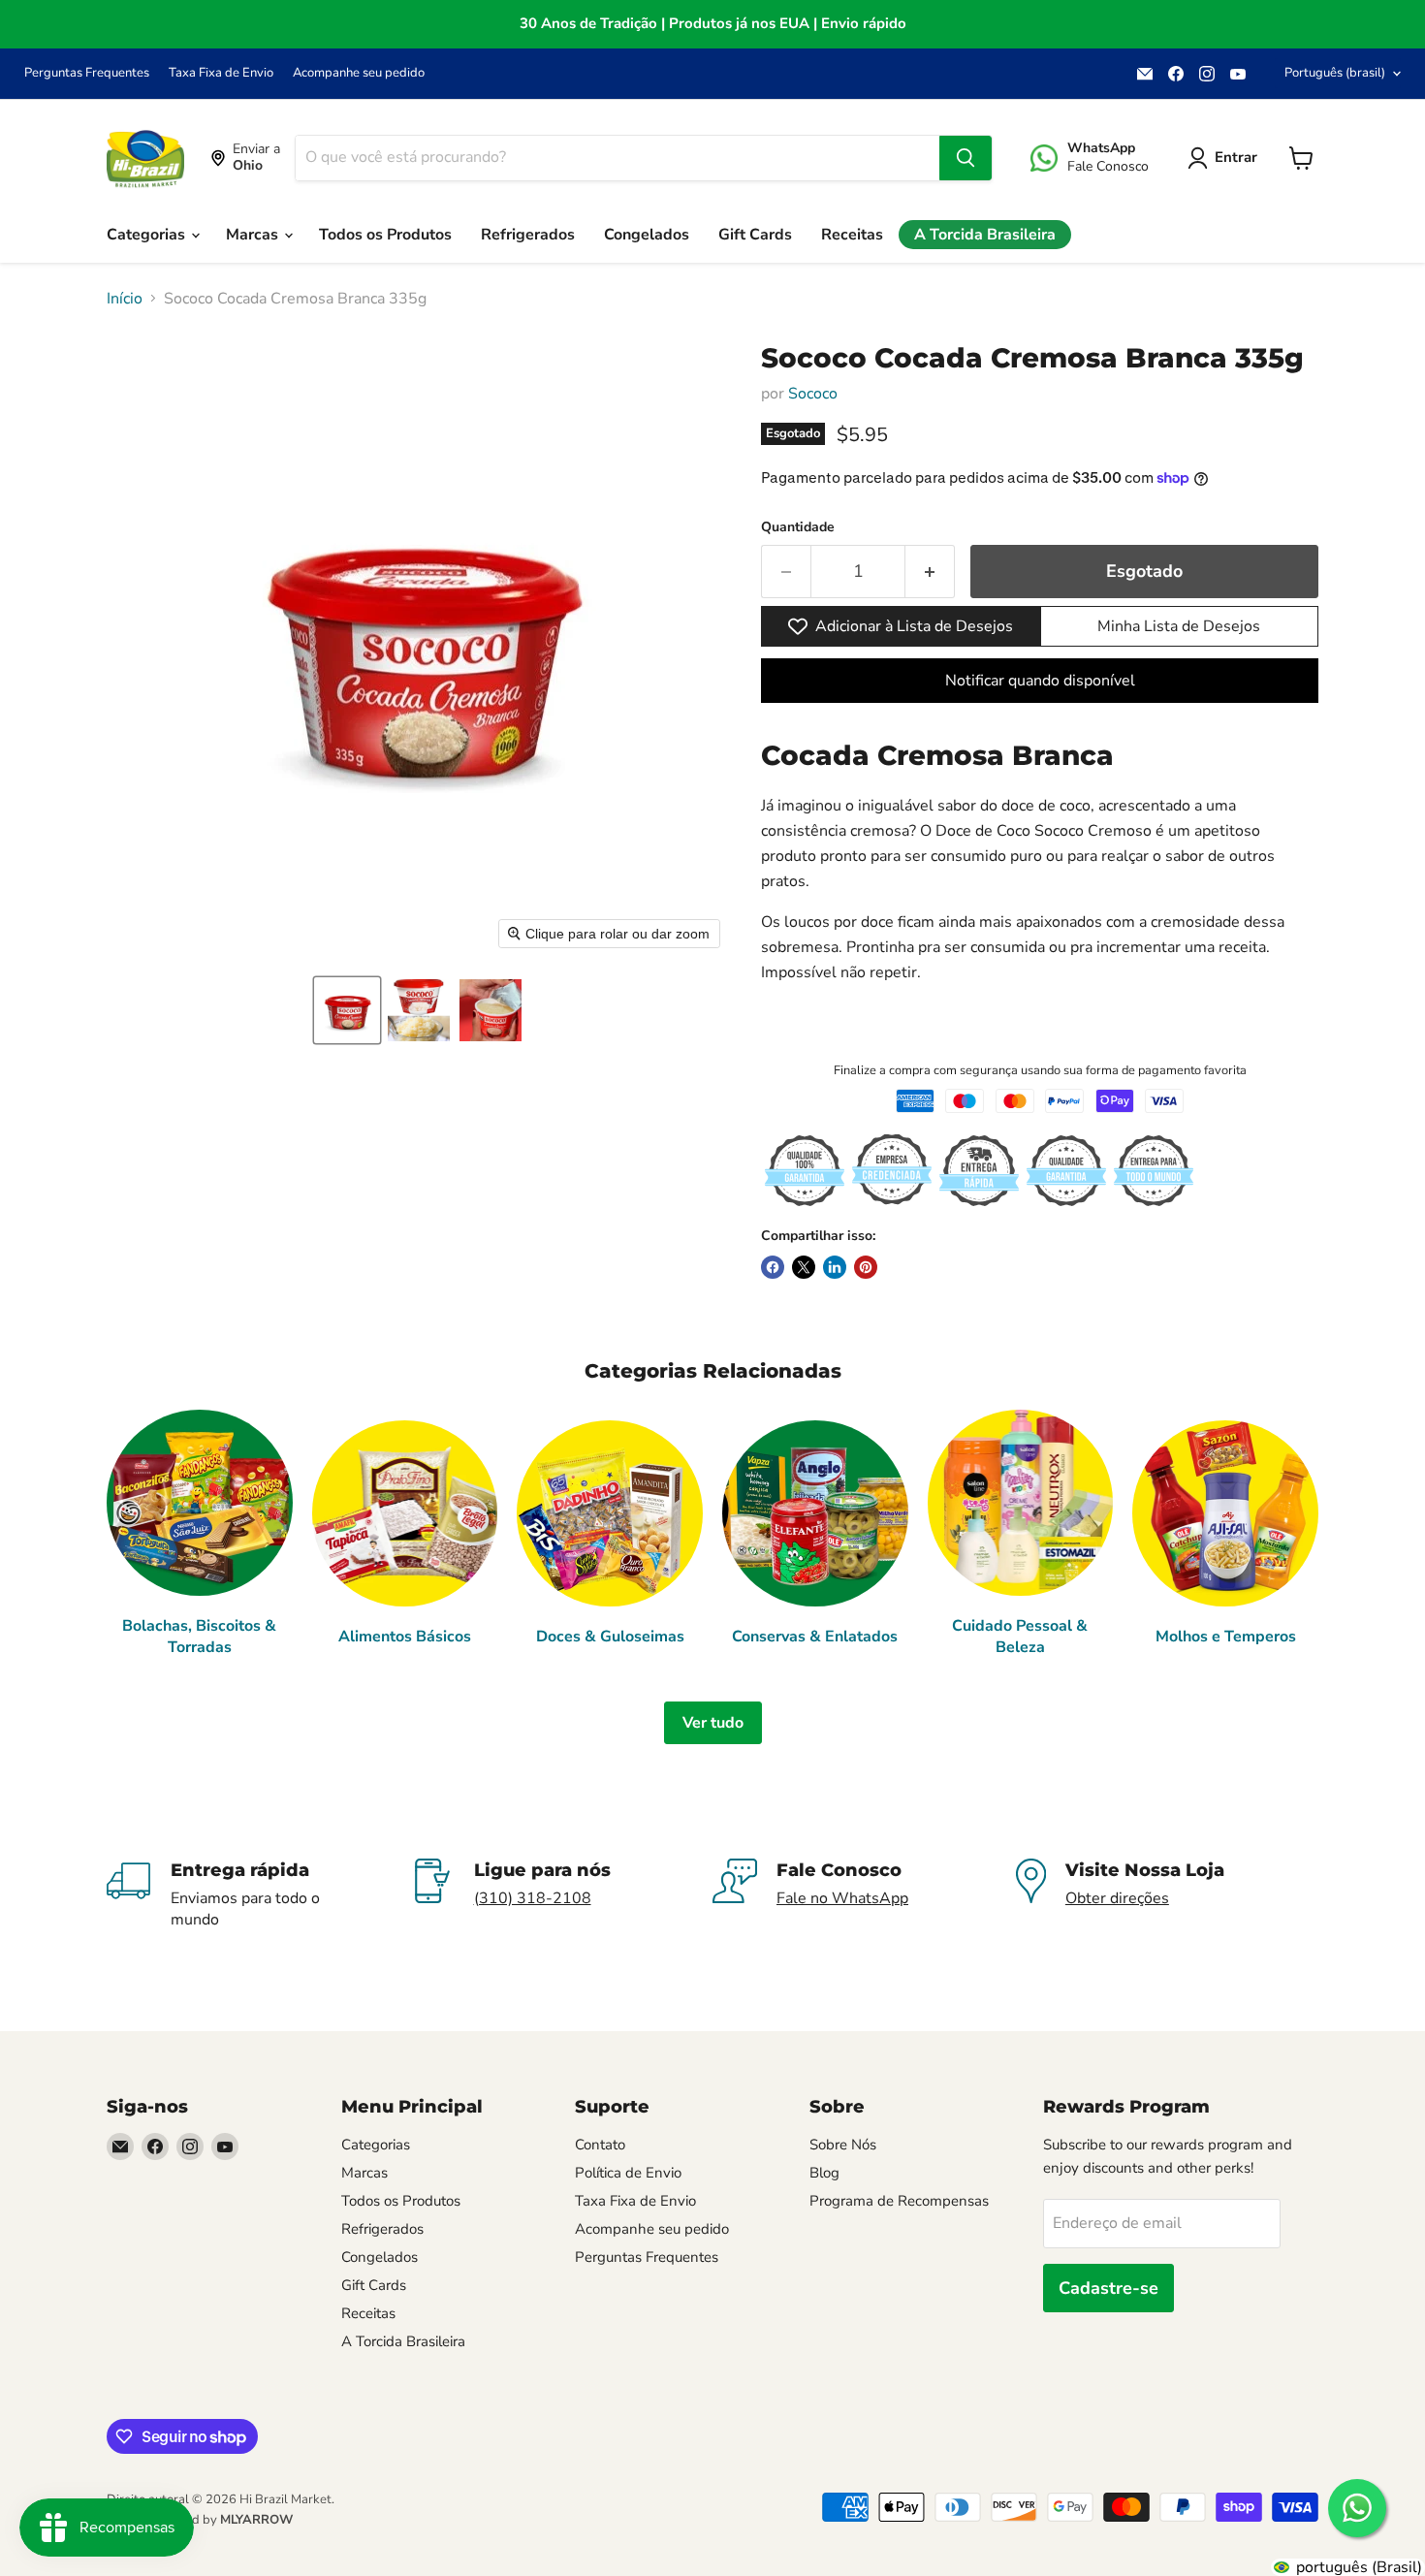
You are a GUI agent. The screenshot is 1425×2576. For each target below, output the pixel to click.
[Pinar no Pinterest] (866, 1267)
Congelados (647, 235)
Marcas (254, 235)
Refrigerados (528, 235)
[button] (347, 1010)
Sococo (813, 394)
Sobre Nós (843, 2145)
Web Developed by (200, 2520)
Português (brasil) (1335, 73)
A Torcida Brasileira (985, 235)
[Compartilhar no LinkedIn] (835, 1267)
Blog (824, 2173)
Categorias (148, 235)
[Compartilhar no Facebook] (773, 1267)
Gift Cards (755, 235)
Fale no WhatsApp (842, 1898)
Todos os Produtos (385, 235)
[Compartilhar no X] (804, 1267)
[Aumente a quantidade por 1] (930, 572)
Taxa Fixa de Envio (221, 73)
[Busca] (966, 158)
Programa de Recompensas (899, 2201)
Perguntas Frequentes (87, 73)
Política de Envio (628, 2173)
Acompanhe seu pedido (359, 73)
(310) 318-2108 (533, 1898)
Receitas (852, 235)
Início (125, 299)
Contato (600, 2145)
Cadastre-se (1108, 2288)
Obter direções (1117, 1898)
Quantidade (798, 527)
